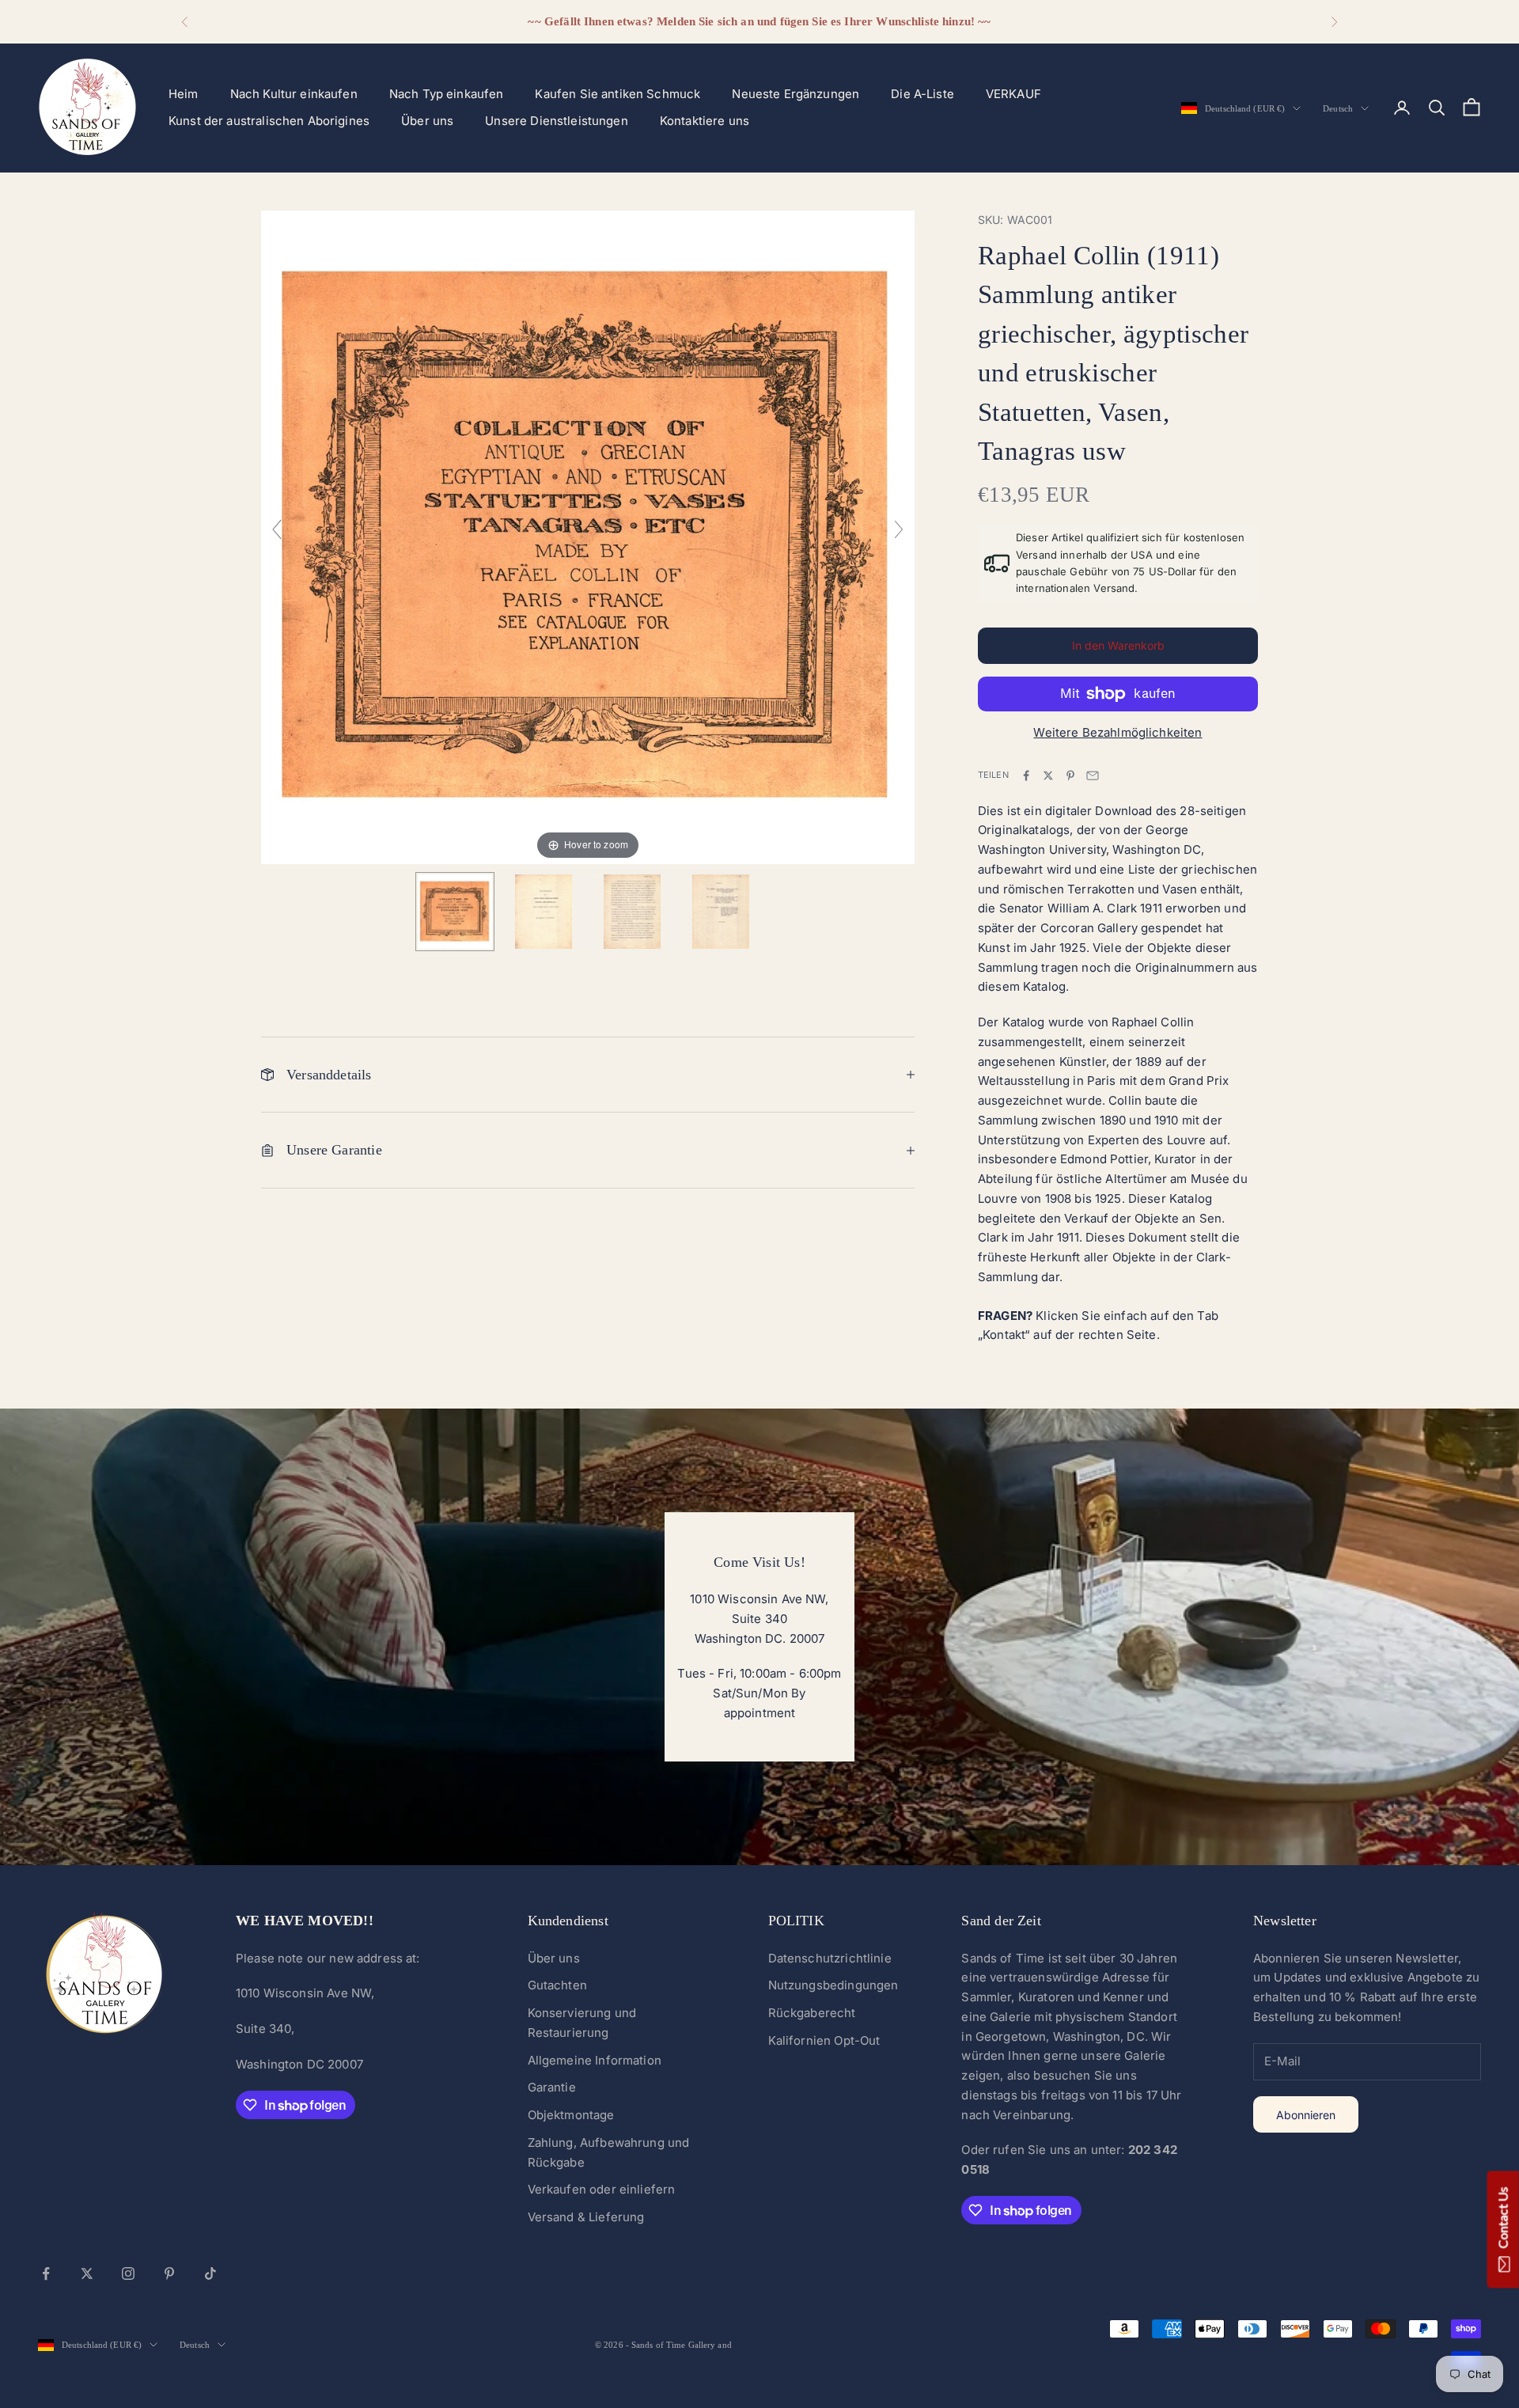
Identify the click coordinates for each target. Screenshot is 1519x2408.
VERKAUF (1013, 94)
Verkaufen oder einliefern (602, 2189)
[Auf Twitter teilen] (1048, 775)
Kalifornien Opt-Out (824, 2040)
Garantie (552, 2087)
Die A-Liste (922, 94)
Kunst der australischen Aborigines (269, 121)
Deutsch (1338, 108)
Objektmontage (571, 2115)
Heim (184, 94)
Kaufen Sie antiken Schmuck (617, 94)
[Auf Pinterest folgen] (169, 2273)
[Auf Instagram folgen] (128, 2273)
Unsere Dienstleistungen (556, 121)
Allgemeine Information (595, 2060)
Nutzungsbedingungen (833, 1985)
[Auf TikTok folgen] (210, 2273)
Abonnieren (1306, 2115)
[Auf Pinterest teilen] (1070, 775)
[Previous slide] (277, 529)
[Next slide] (899, 529)
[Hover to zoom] (588, 536)
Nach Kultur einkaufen (294, 94)
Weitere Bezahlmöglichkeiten (1117, 732)
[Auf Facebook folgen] (46, 2273)
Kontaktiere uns (705, 121)
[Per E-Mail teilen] (1093, 775)
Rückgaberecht (812, 2013)
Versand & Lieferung (586, 2217)
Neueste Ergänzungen (795, 94)
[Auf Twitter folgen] (87, 2273)
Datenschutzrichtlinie (830, 1958)
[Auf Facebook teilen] (1026, 775)
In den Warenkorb (1118, 645)
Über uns (427, 121)
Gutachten (557, 1985)
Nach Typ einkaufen (447, 94)
